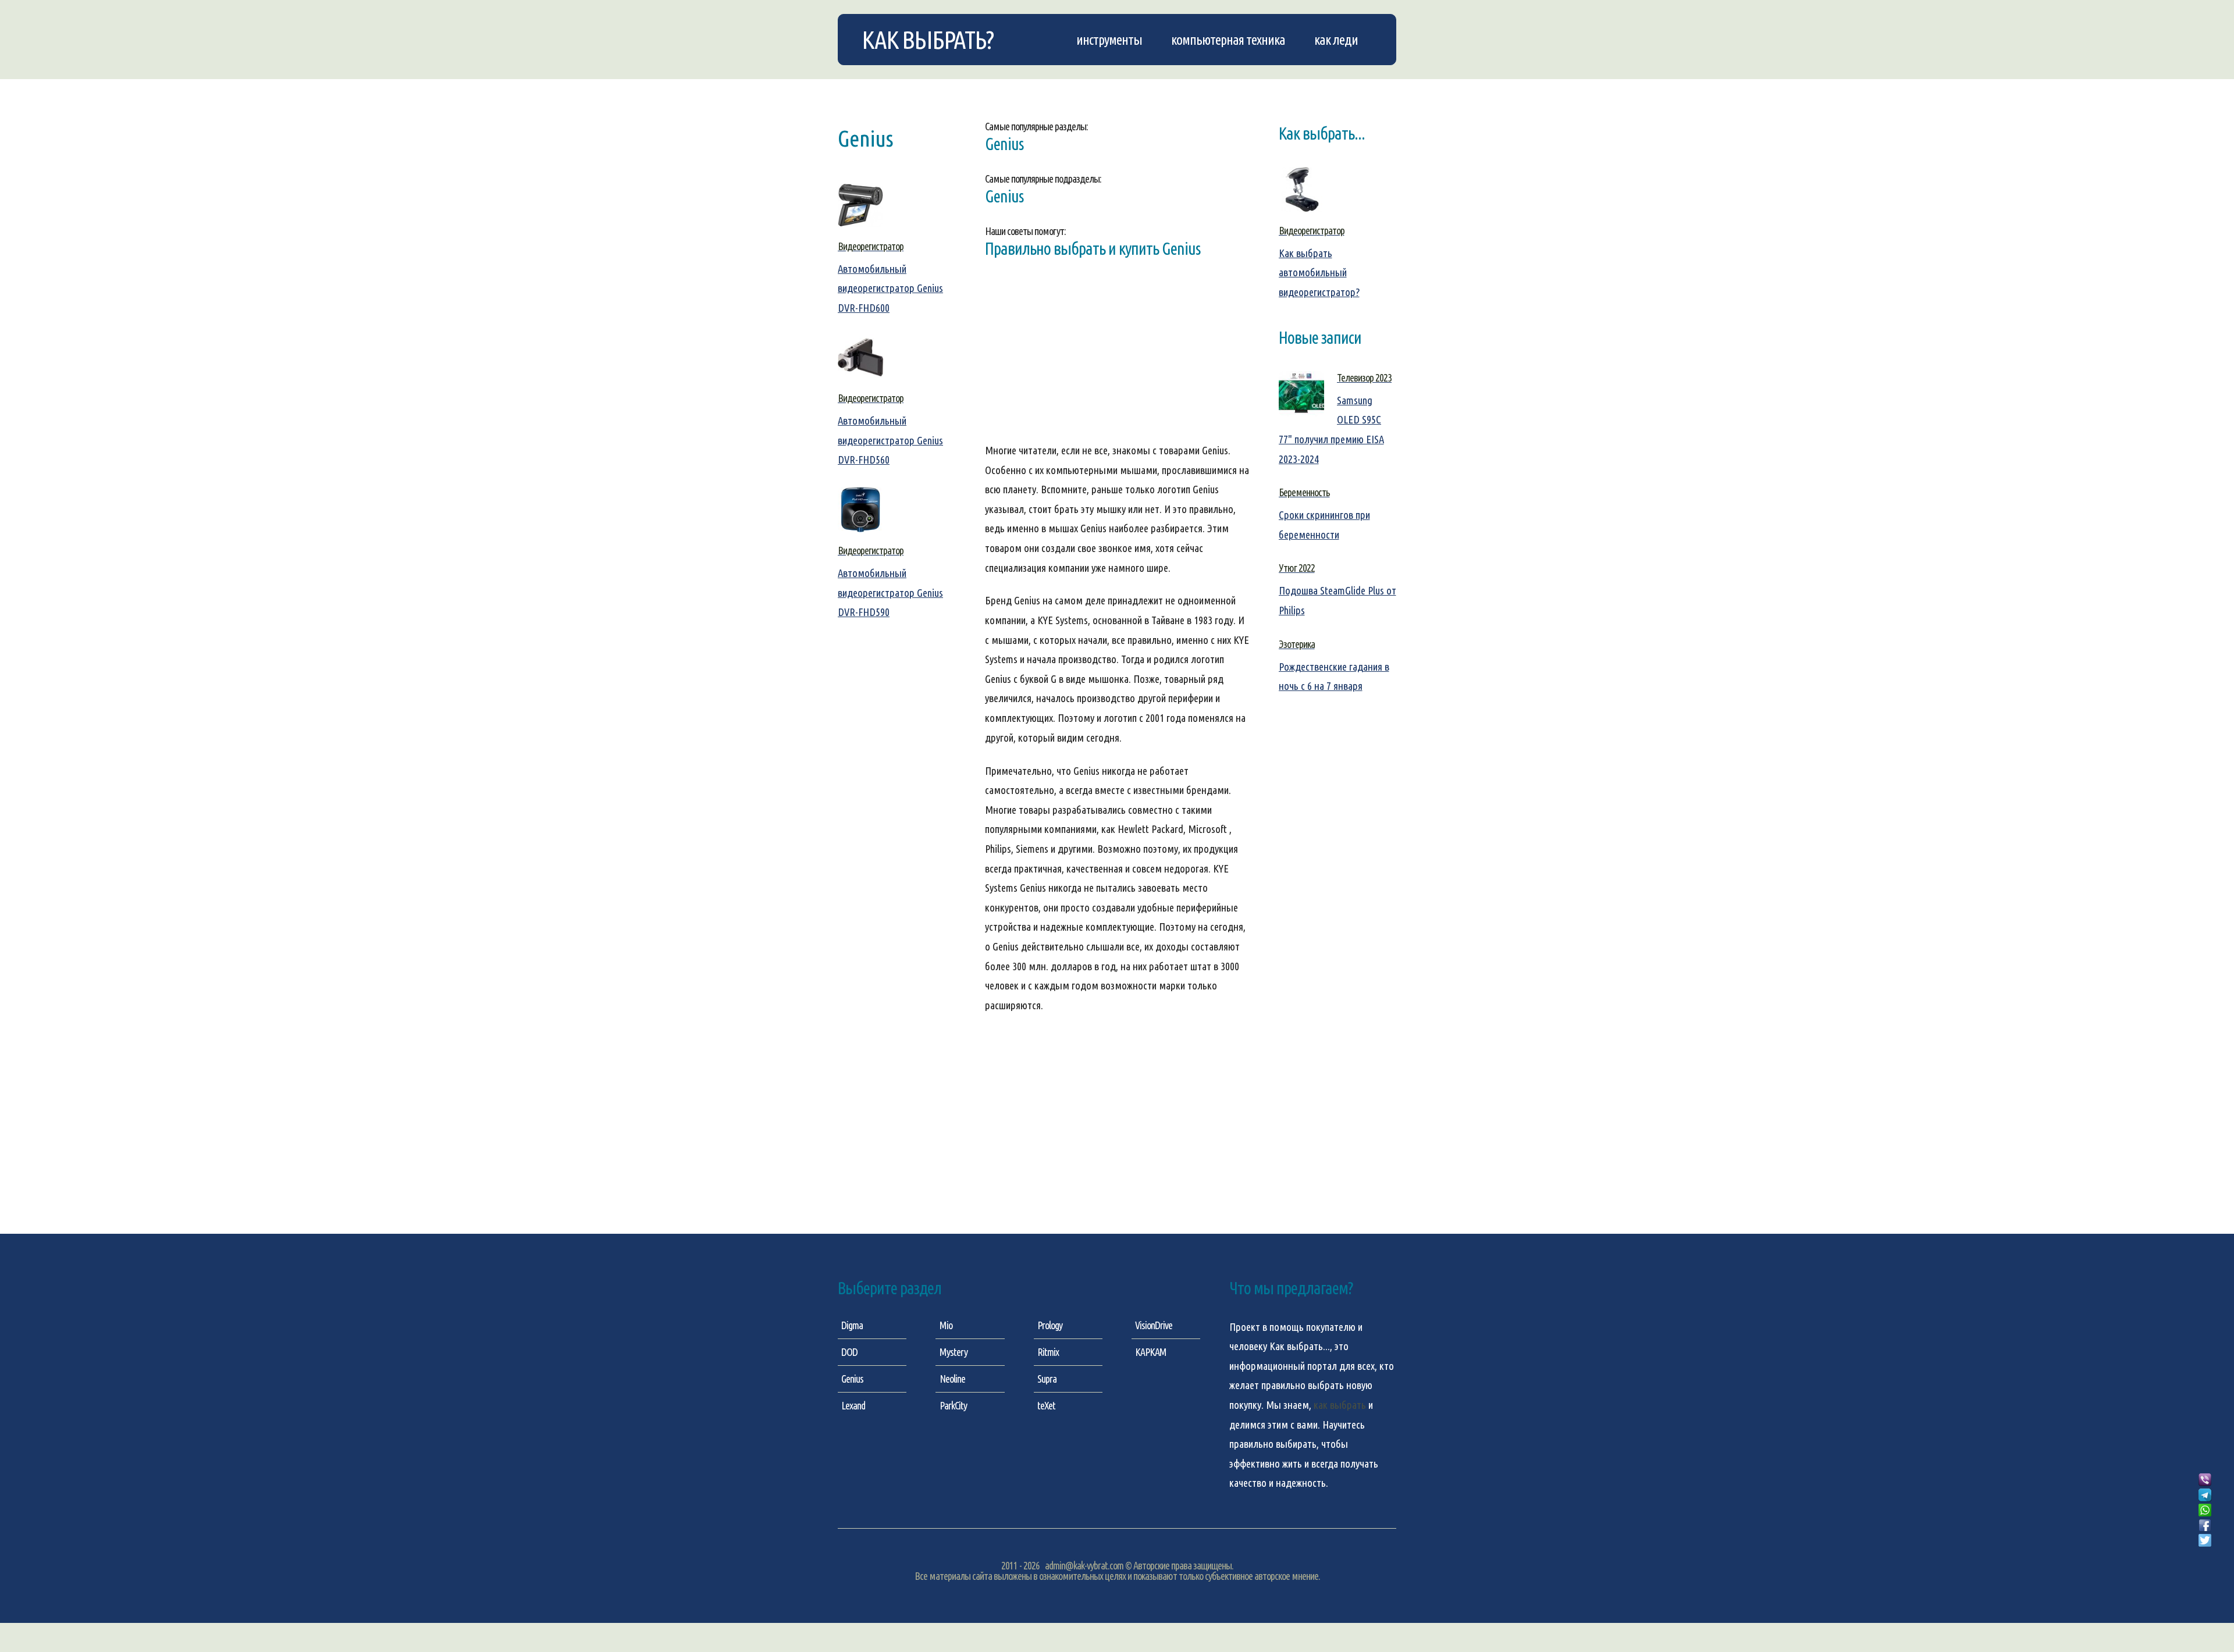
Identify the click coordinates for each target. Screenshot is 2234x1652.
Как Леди (1336, 40)
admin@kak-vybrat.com (1084, 1565)
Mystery (954, 1352)
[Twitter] (2205, 1541)
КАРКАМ (1151, 1352)
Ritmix (1048, 1352)
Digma (852, 1325)
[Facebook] (2205, 1526)
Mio (946, 1325)
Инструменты (1109, 40)
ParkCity (953, 1405)
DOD (849, 1352)
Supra (1047, 1379)
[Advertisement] (1117, 359)
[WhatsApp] (2205, 1511)
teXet (1046, 1405)
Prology (1050, 1325)
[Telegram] (2205, 1496)
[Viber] (2205, 1480)
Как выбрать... (1300, 1346)
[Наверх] (2205, 1554)
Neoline (952, 1379)
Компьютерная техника (1228, 40)
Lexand (853, 1405)
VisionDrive (1154, 1325)
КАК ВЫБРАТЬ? (927, 40)
